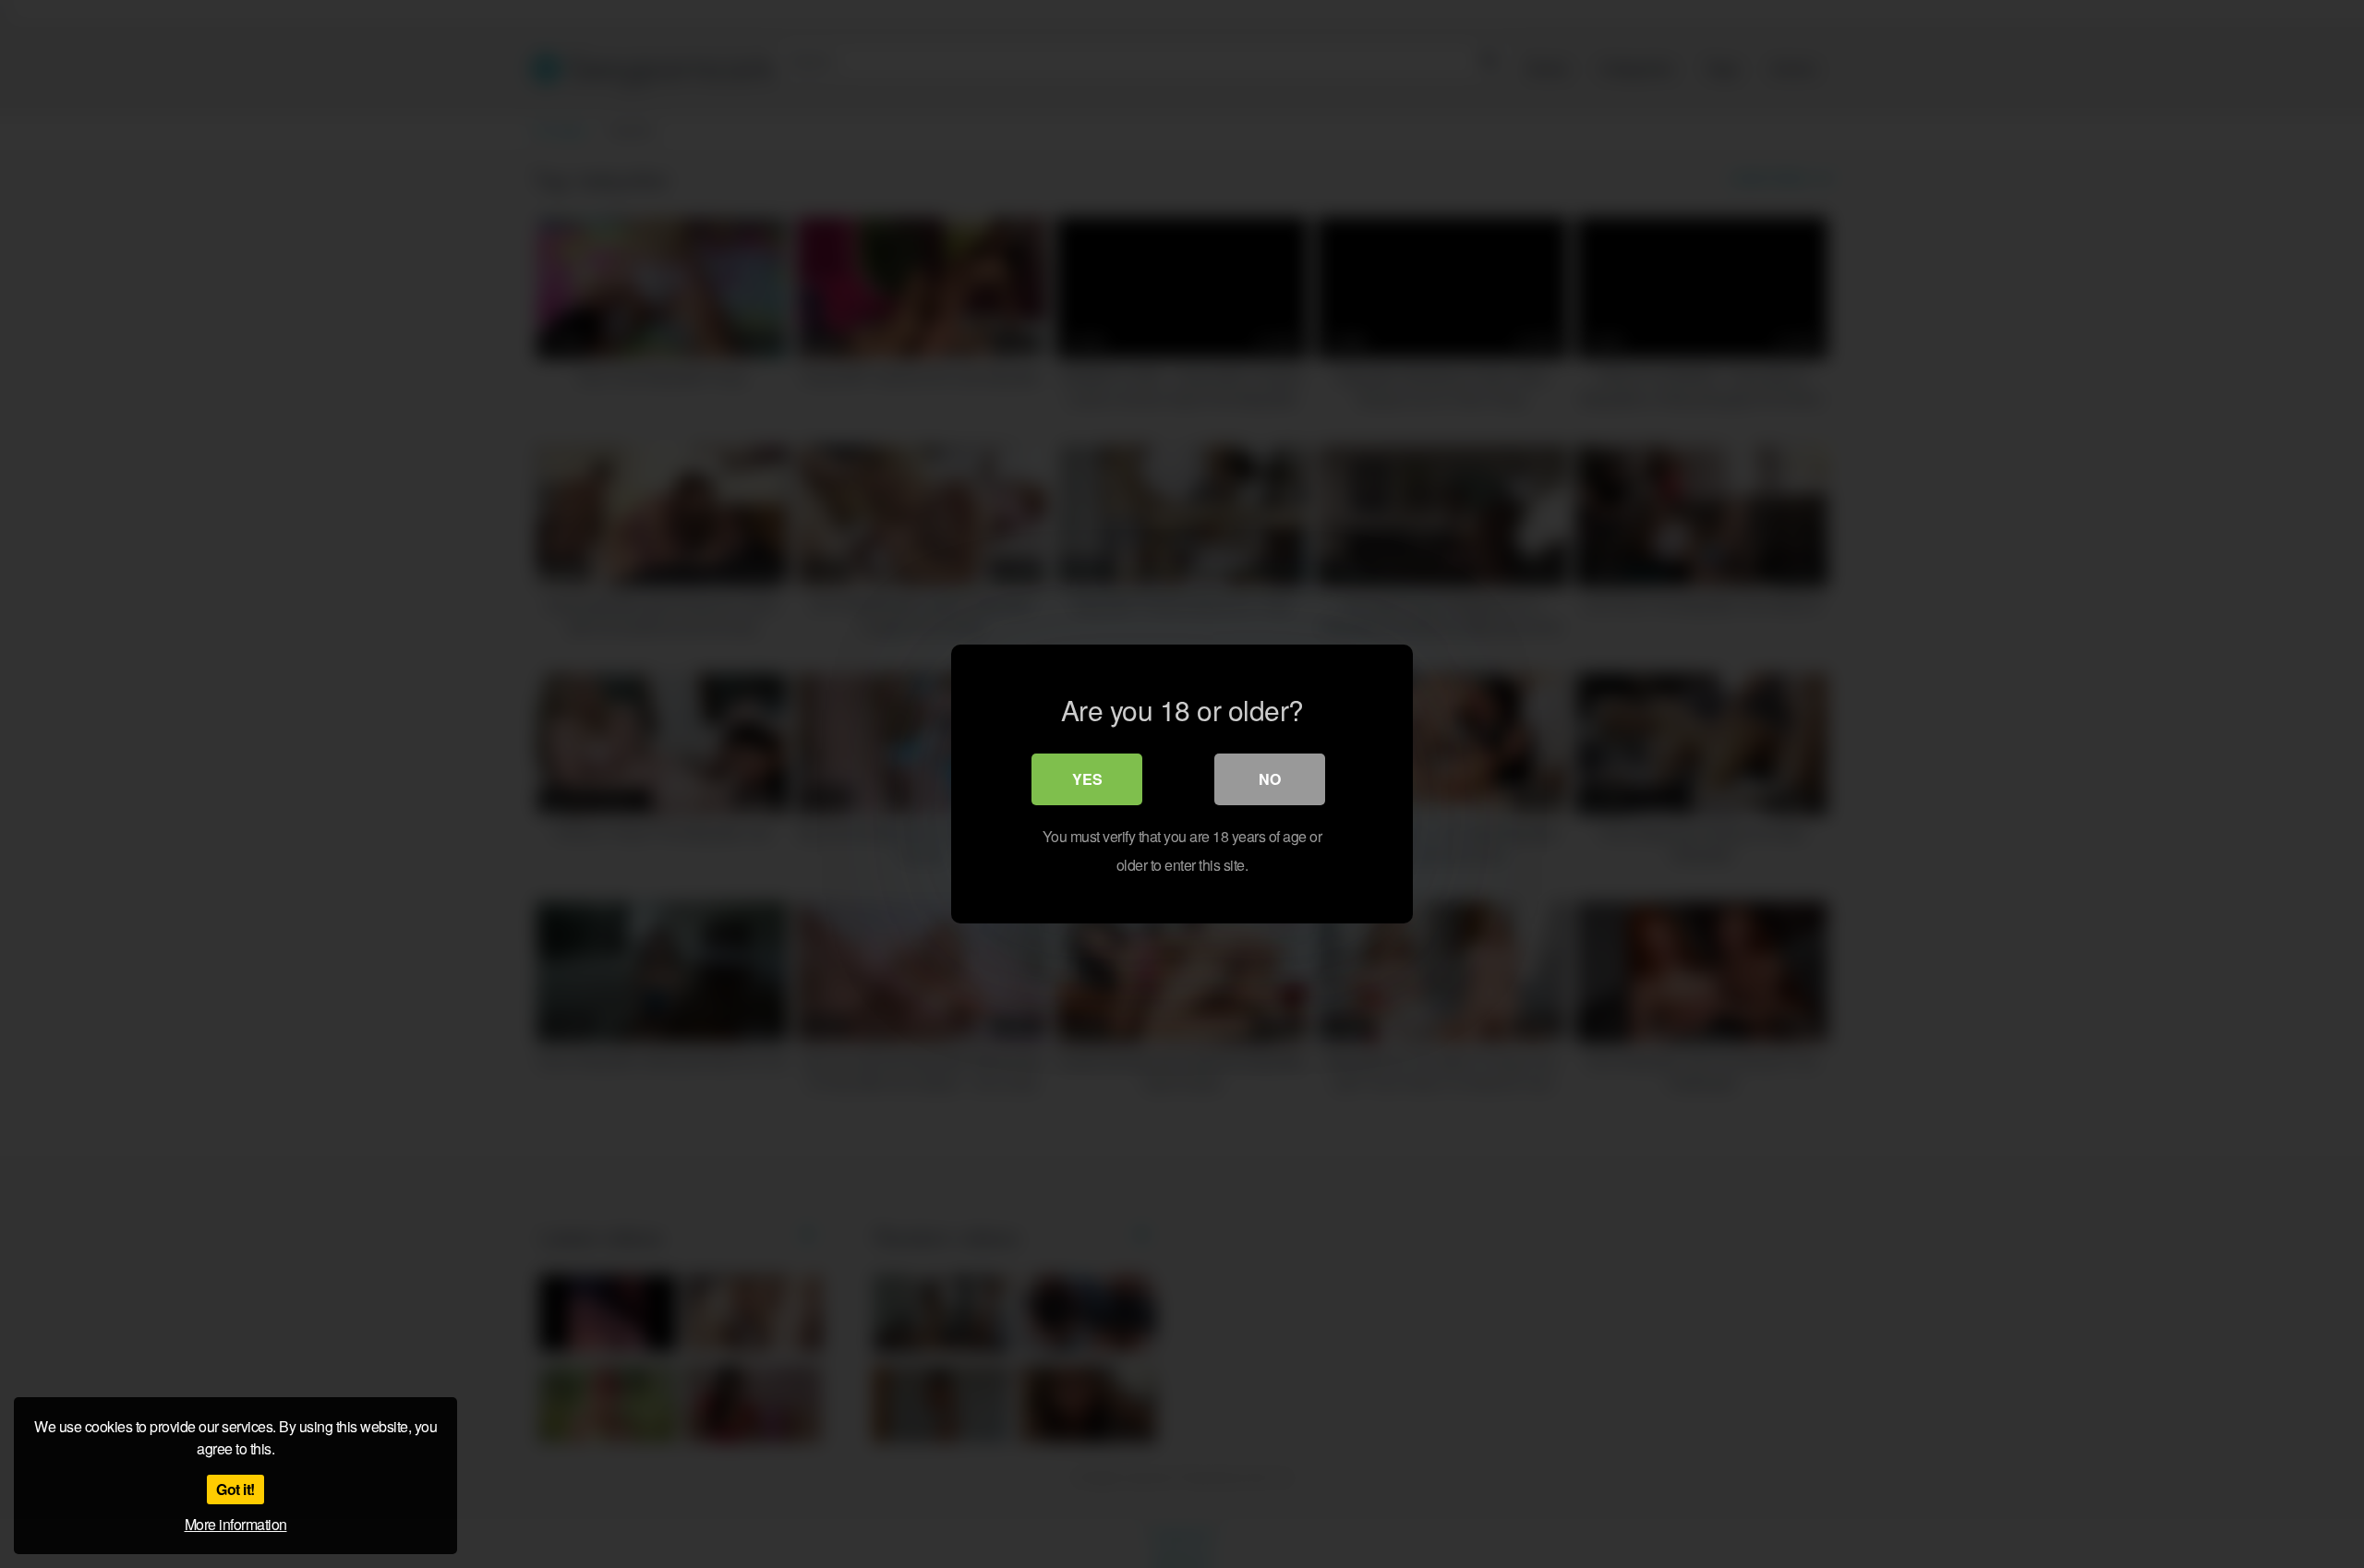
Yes (1087, 779)
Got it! (235, 1489)
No (1270, 779)
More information (236, 1524)
